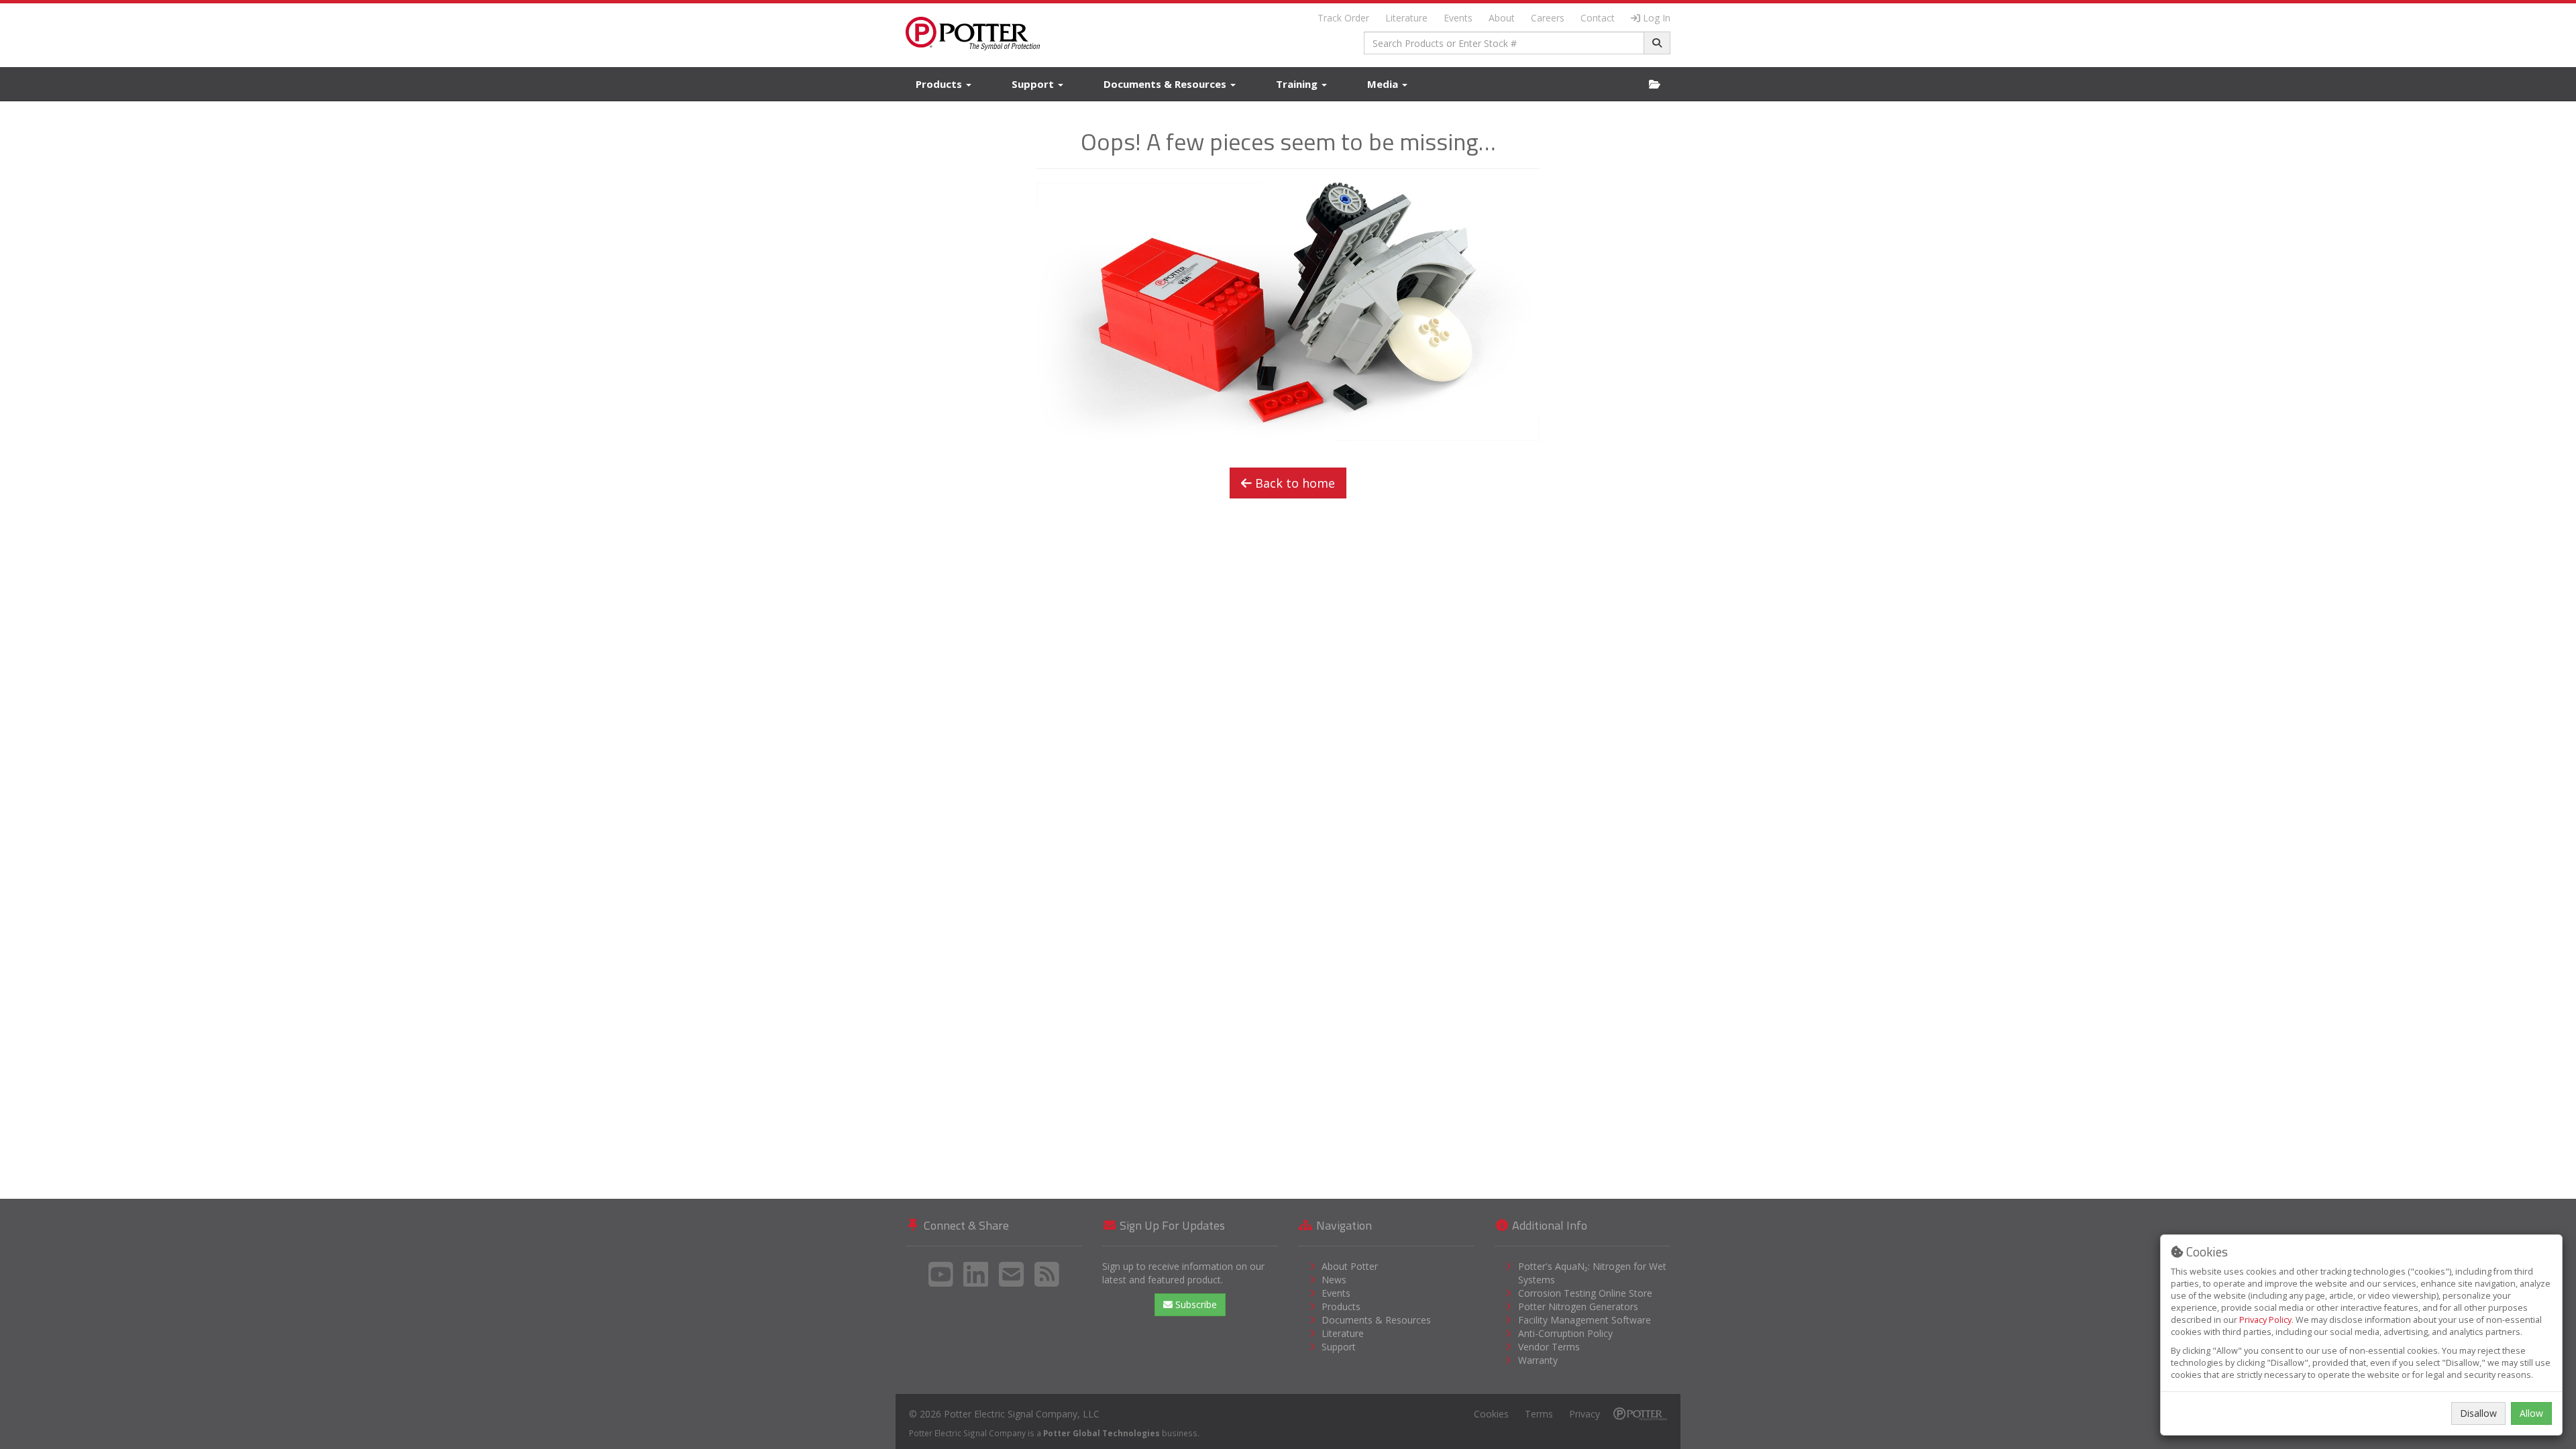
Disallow (2478, 1413)
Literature (1406, 18)
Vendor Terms (1549, 1347)
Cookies (1491, 1414)
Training (1298, 84)
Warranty (1538, 1360)
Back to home (1293, 483)
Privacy (1585, 1414)
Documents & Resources (1166, 84)
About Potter (1350, 1266)
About (1502, 18)
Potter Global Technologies (1102, 1433)
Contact (1598, 18)
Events (1458, 18)
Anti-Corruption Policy (1565, 1333)
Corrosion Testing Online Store (1585, 1293)
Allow (2531, 1413)
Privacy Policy (2265, 1320)
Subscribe (1195, 1304)
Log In (1657, 18)
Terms (1539, 1414)
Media (1384, 84)
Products (940, 84)
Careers (1548, 18)
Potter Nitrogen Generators (1578, 1306)
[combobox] (1504, 43)
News (1334, 1280)
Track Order (1343, 18)
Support (1034, 84)
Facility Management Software (1585, 1320)
